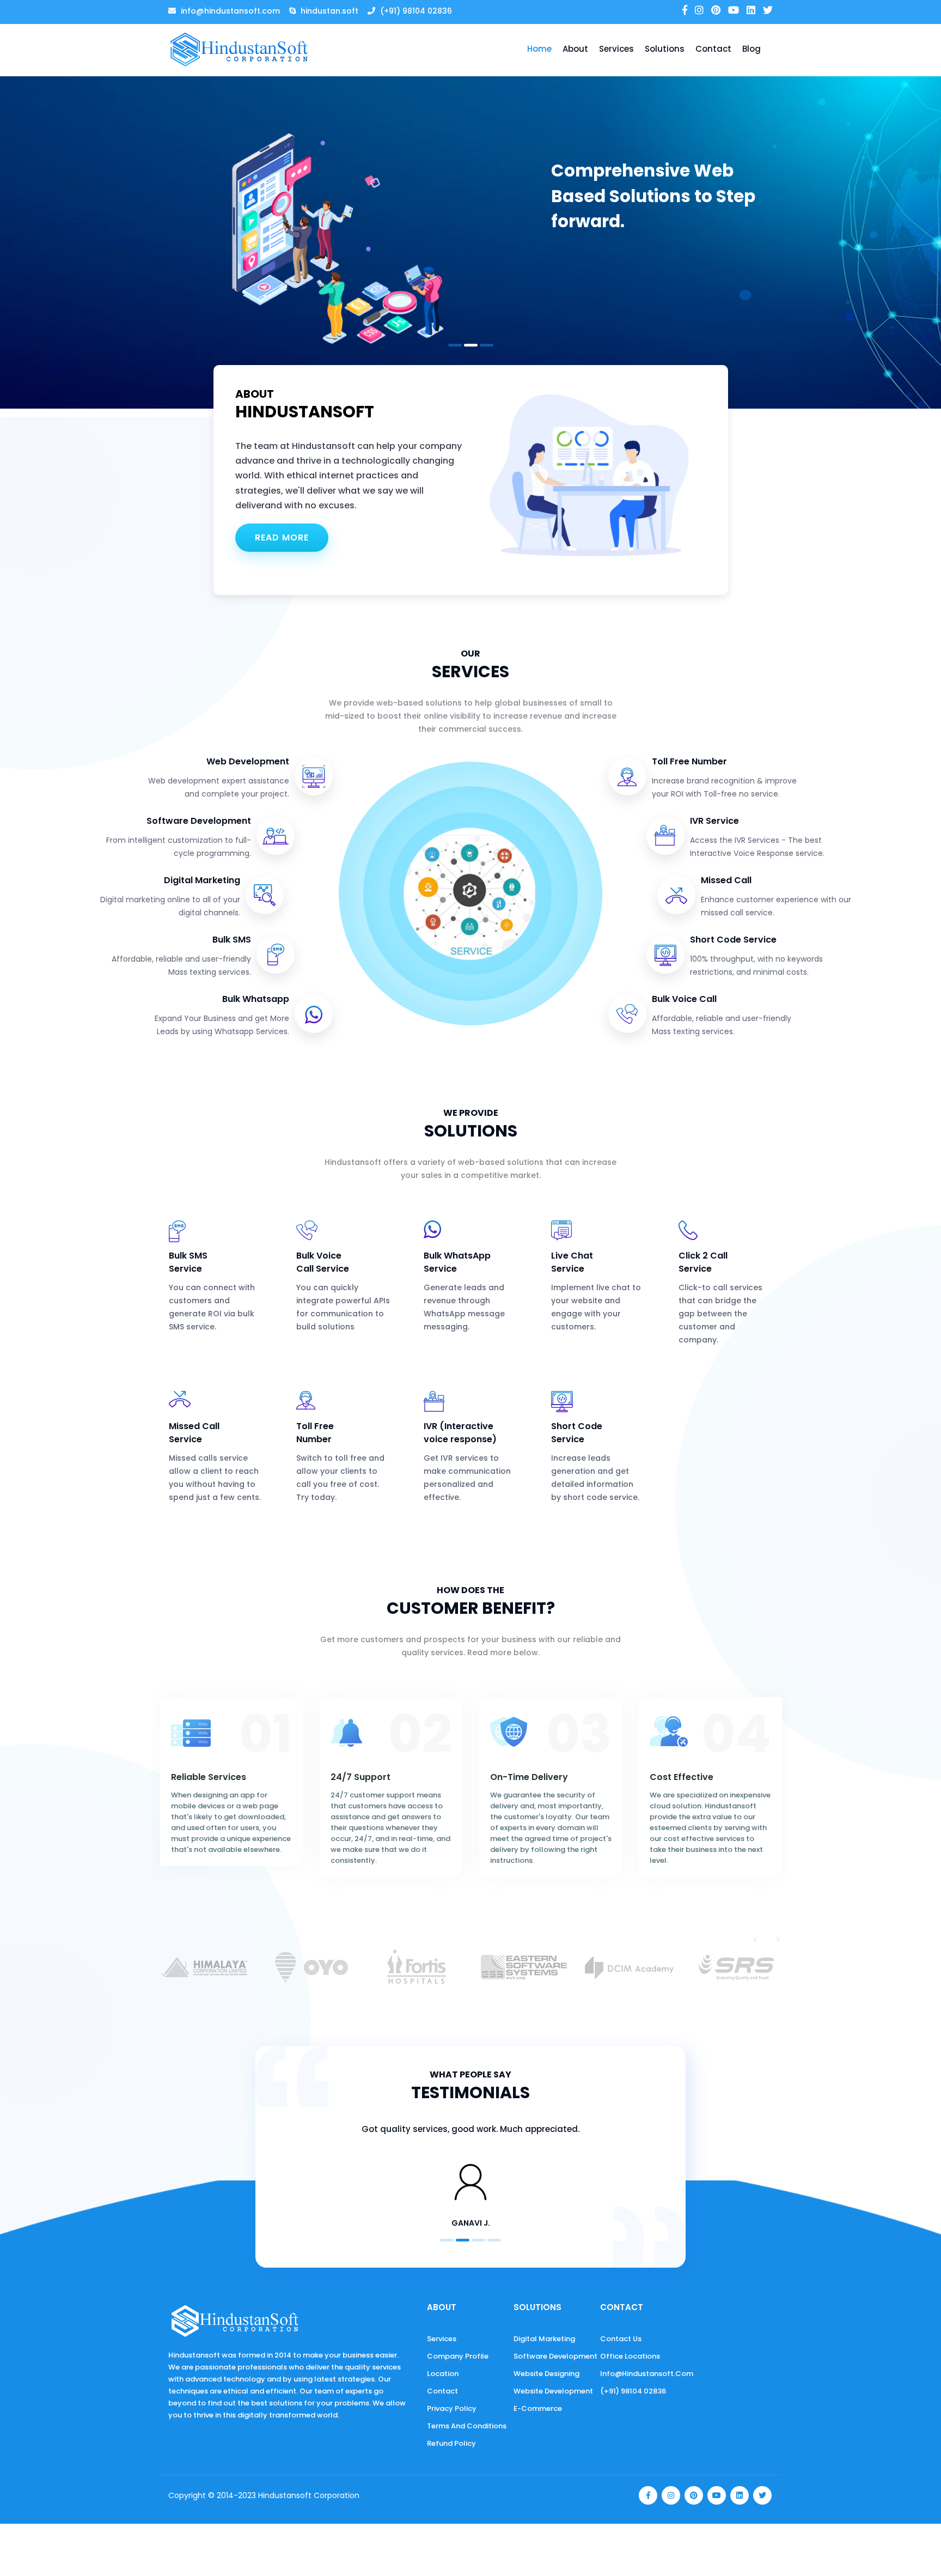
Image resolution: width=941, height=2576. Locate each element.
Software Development (555, 2356)
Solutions (665, 49)
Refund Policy (451, 2443)
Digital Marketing (544, 2339)
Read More (282, 537)
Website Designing (546, 2374)
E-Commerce (538, 2408)
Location (443, 2374)
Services (616, 49)
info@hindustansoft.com (647, 2374)
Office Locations (630, 2356)
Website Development (553, 2391)
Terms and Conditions (467, 2426)
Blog (751, 49)
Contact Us (621, 2339)
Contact (713, 49)
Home (539, 49)
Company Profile (458, 2356)
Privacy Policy (452, 2408)
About (575, 49)
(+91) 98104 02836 (633, 2391)
